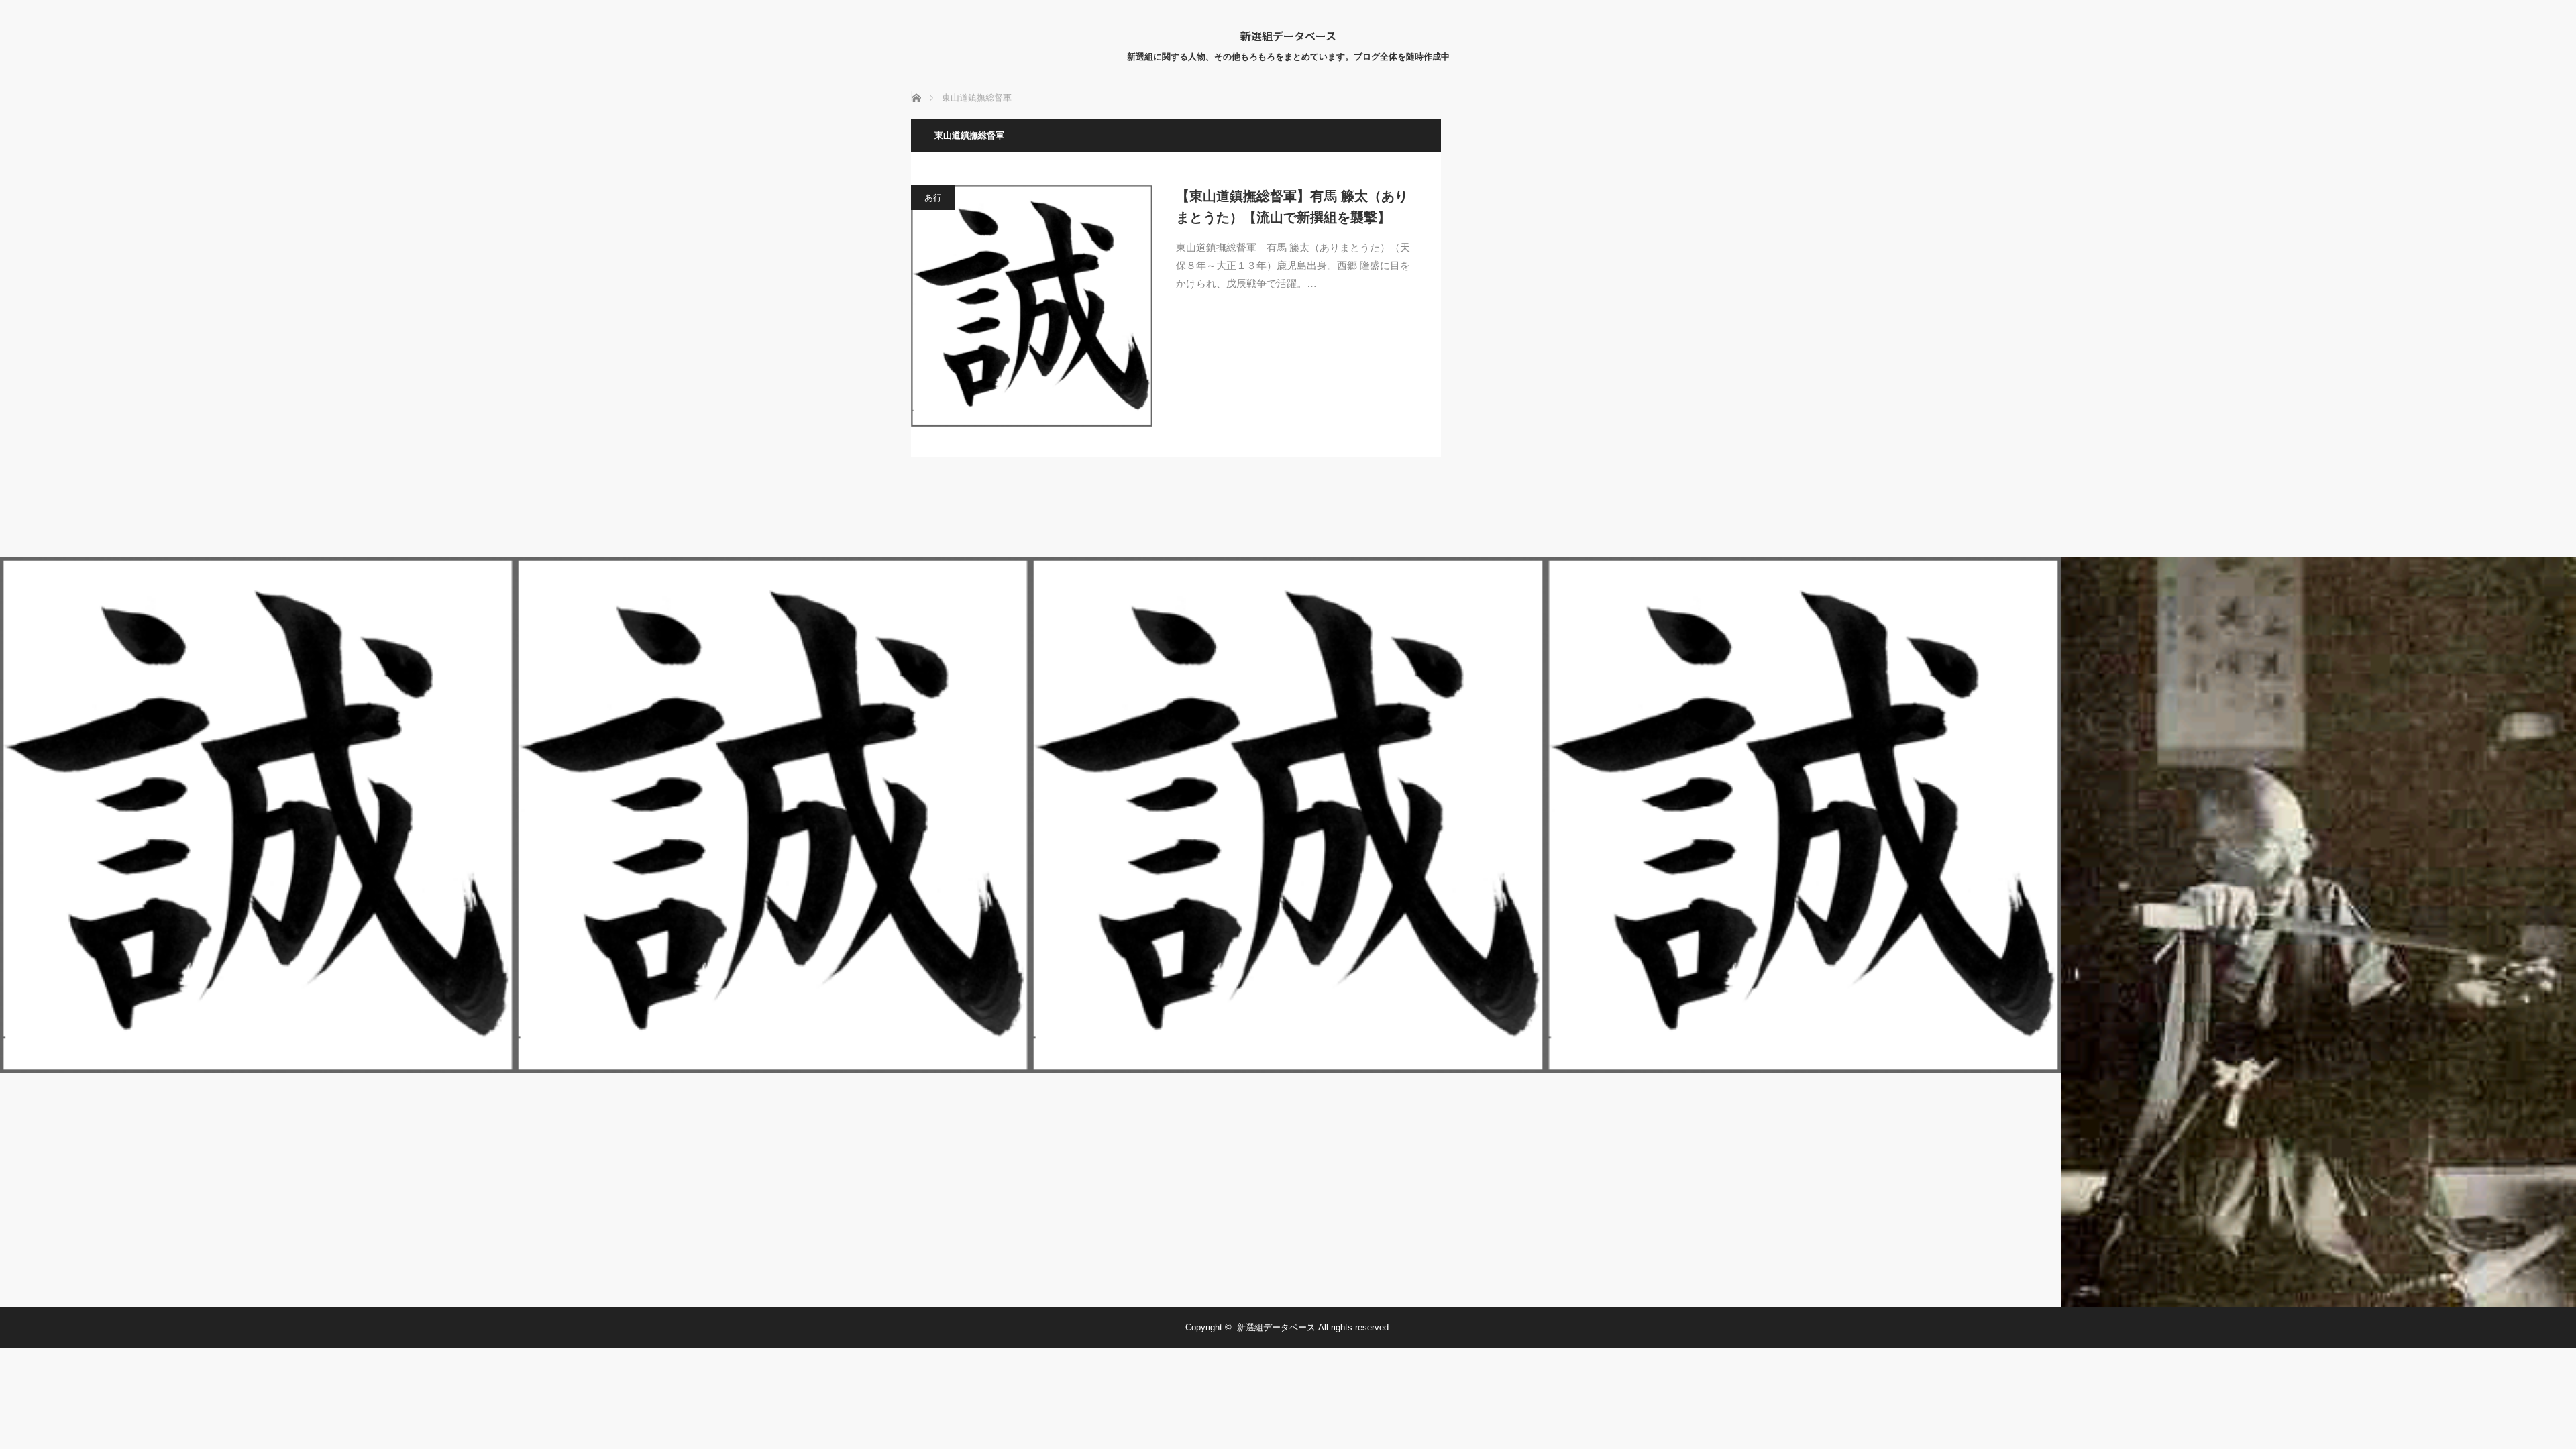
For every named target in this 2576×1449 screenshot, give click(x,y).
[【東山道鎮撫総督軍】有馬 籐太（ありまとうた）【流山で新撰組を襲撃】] (1032, 306)
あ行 (933, 198)
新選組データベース (1288, 36)
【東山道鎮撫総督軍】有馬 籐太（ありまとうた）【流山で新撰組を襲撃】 (1292, 207)
